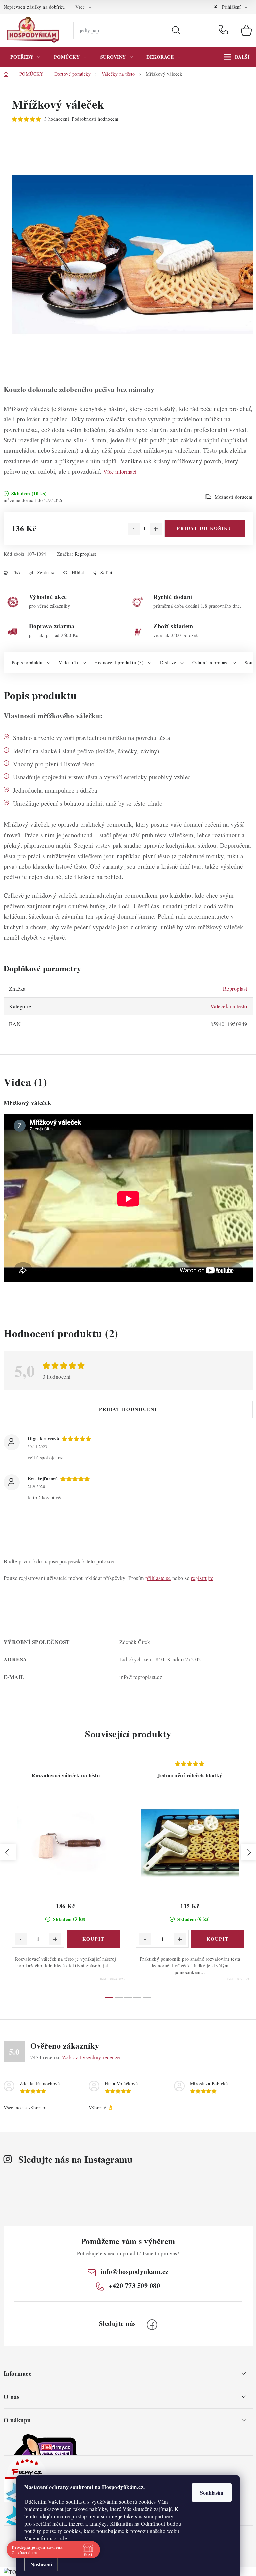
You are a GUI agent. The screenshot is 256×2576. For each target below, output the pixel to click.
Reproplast (85, 554)
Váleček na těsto (229, 1006)
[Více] (237, 57)
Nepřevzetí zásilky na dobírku (34, 7)
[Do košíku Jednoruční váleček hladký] (218, 1939)
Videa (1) (68, 662)
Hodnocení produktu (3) (119, 662)
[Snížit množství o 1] (134, 529)
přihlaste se (158, 1578)
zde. (64, 2538)
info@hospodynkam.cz (134, 2271)
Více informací (120, 471)
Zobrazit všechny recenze (91, 2057)
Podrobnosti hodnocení (95, 119)
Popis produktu (27, 662)
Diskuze (168, 662)
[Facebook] (152, 2325)
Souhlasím (212, 2492)
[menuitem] (25, 57)
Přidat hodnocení (128, 1409)
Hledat (176, 30)
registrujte (202, 1578)
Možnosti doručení (234, 497)
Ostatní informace (210, 662)
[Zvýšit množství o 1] (156, 529)
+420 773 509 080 (225, 30)
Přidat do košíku (204, 528)
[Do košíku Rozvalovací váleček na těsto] (93, 1939)
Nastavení (41, 2564)
